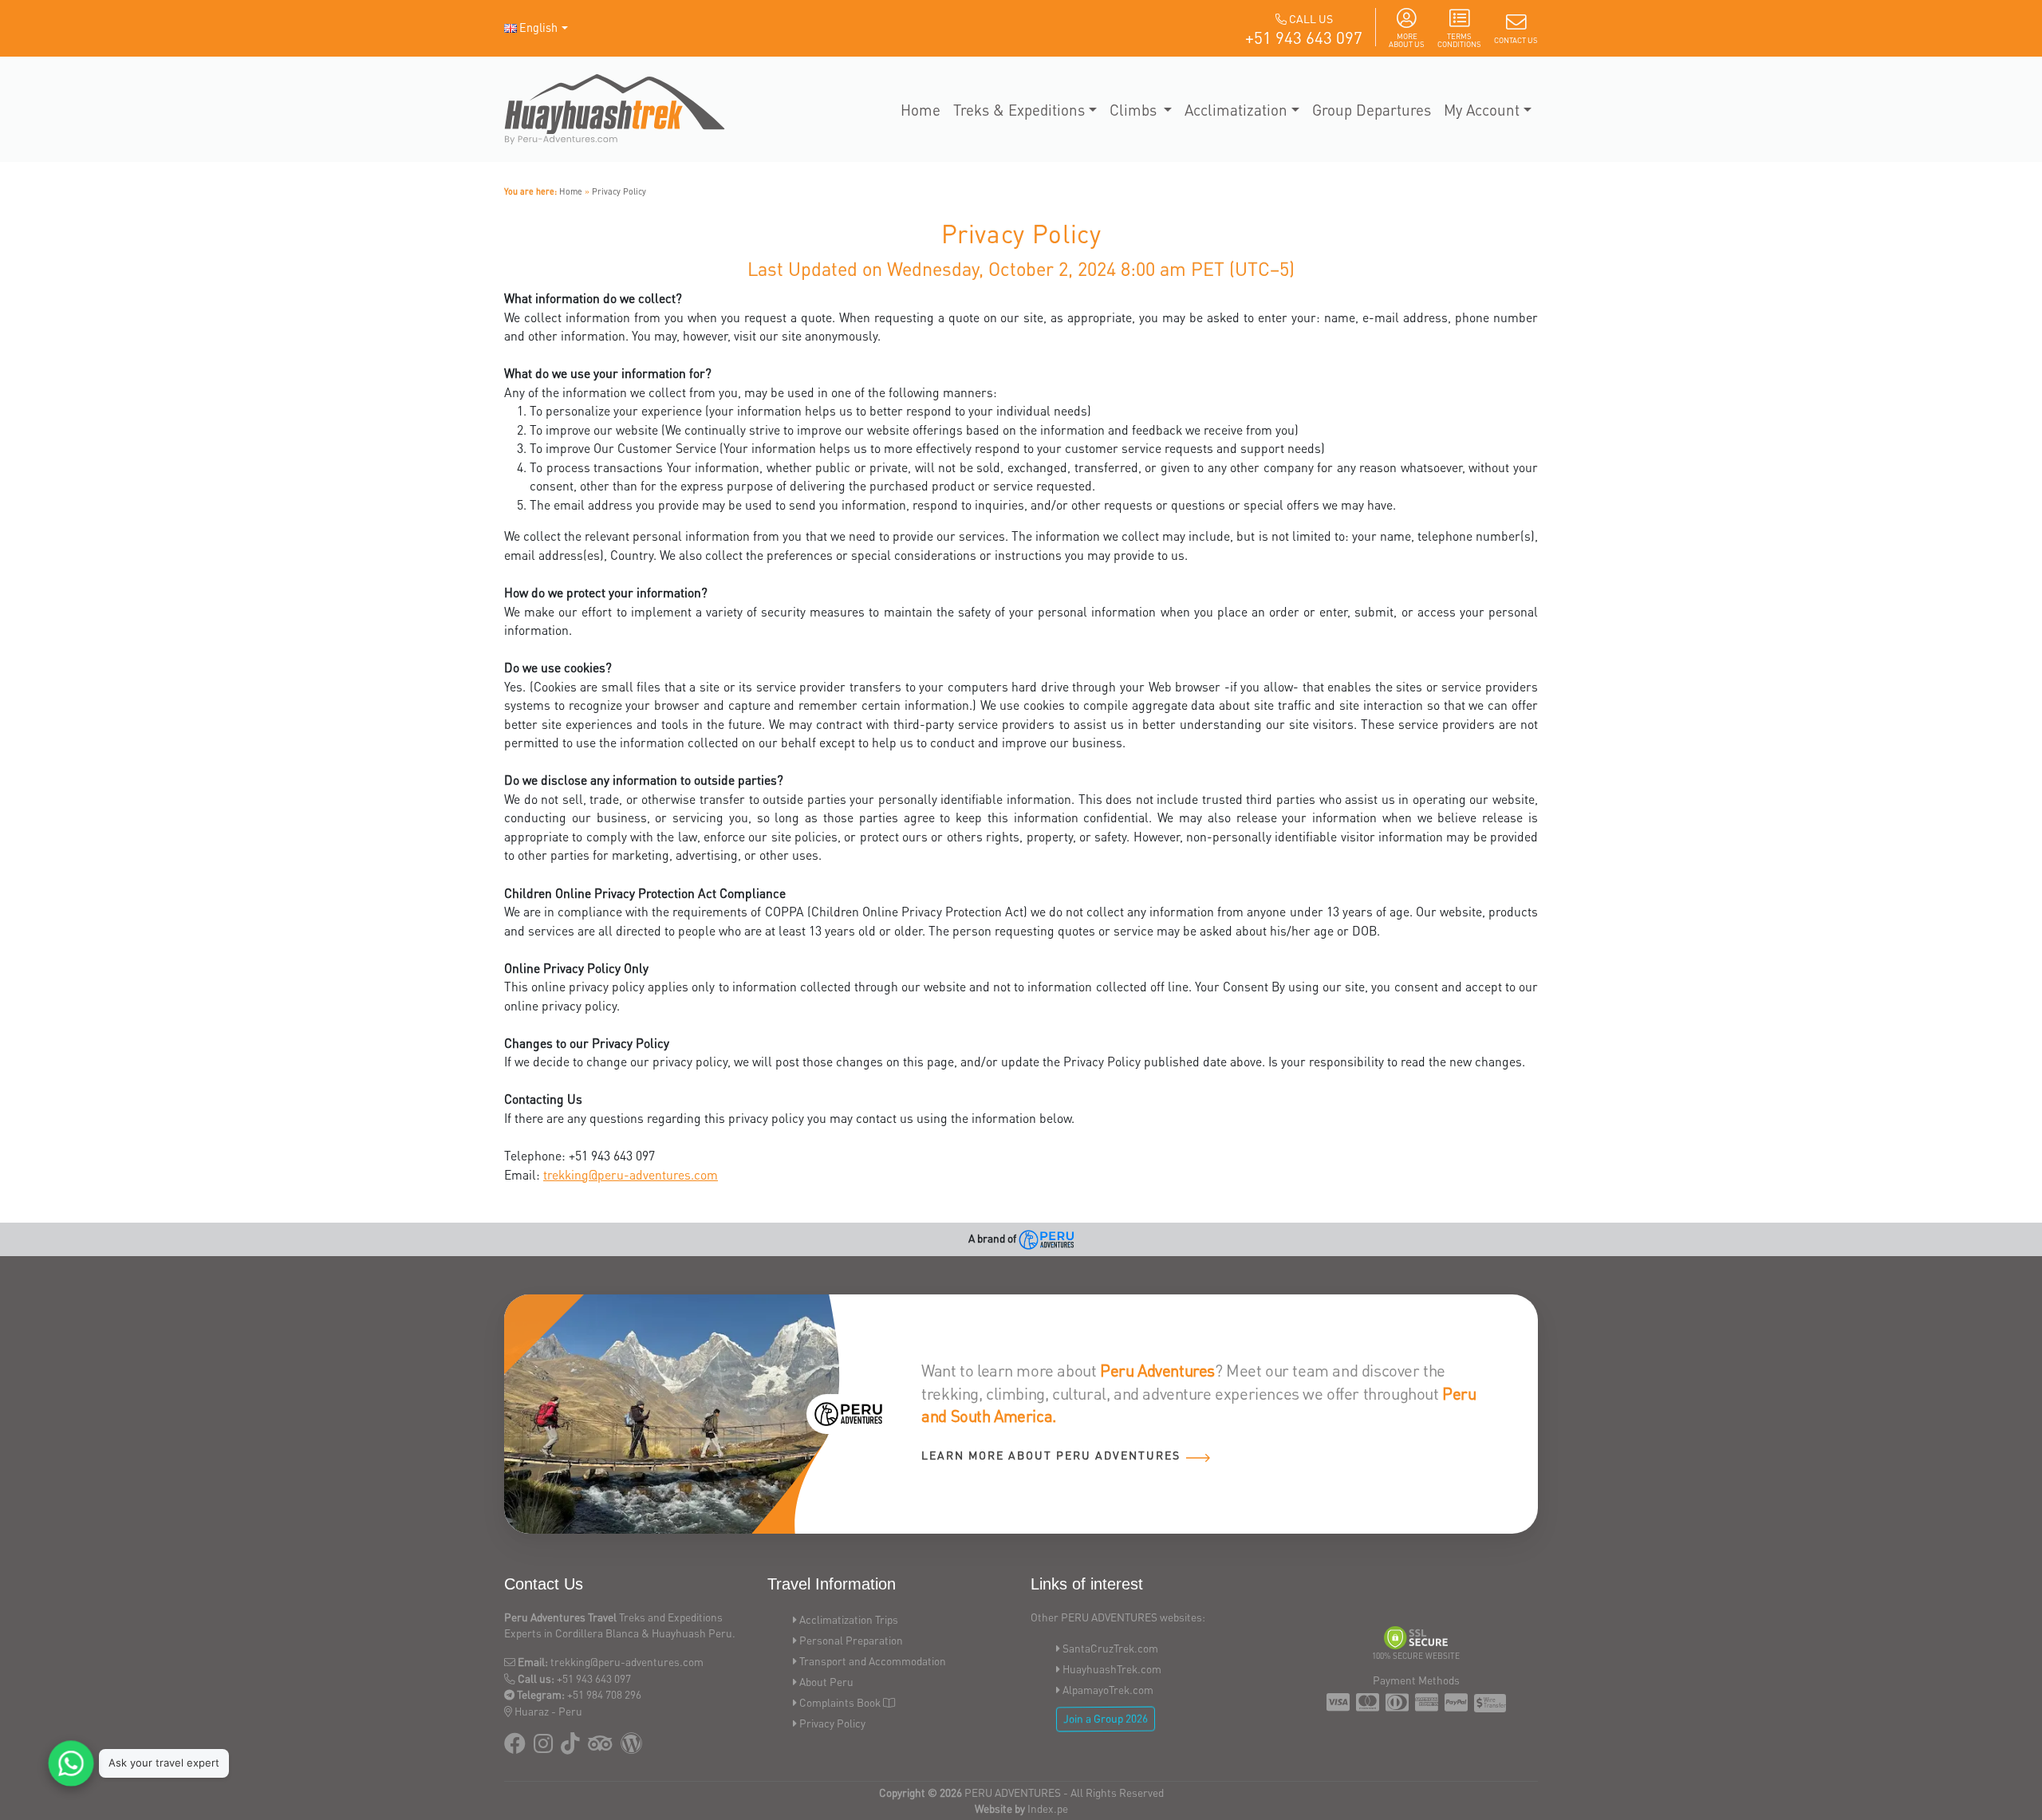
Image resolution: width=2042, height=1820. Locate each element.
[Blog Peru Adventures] (631, 1747)
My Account (1482, 109)
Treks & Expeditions (1019, 109)
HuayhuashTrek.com (1112, 1669)
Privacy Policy (619, 191)
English (538, 27)
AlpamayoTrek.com (1108, 1690)
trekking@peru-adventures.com (631, 1175)
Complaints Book (840, 1702)
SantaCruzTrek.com (1110, 1648)
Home (920, 109)
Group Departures (1372, 109)
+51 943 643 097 (1304, 37)
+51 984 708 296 (604, 1694)
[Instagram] (543, 1747)
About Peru (826, 1682)
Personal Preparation (851, 1640)
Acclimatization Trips (849, 1619)
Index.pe (1048, 1808)
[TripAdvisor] (600, 1747)
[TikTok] (570, 1747)
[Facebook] (515, 1747)
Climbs (1135, 109)
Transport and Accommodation (873, 1661)
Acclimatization (1236, 109)
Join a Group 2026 (1106, 1719)
